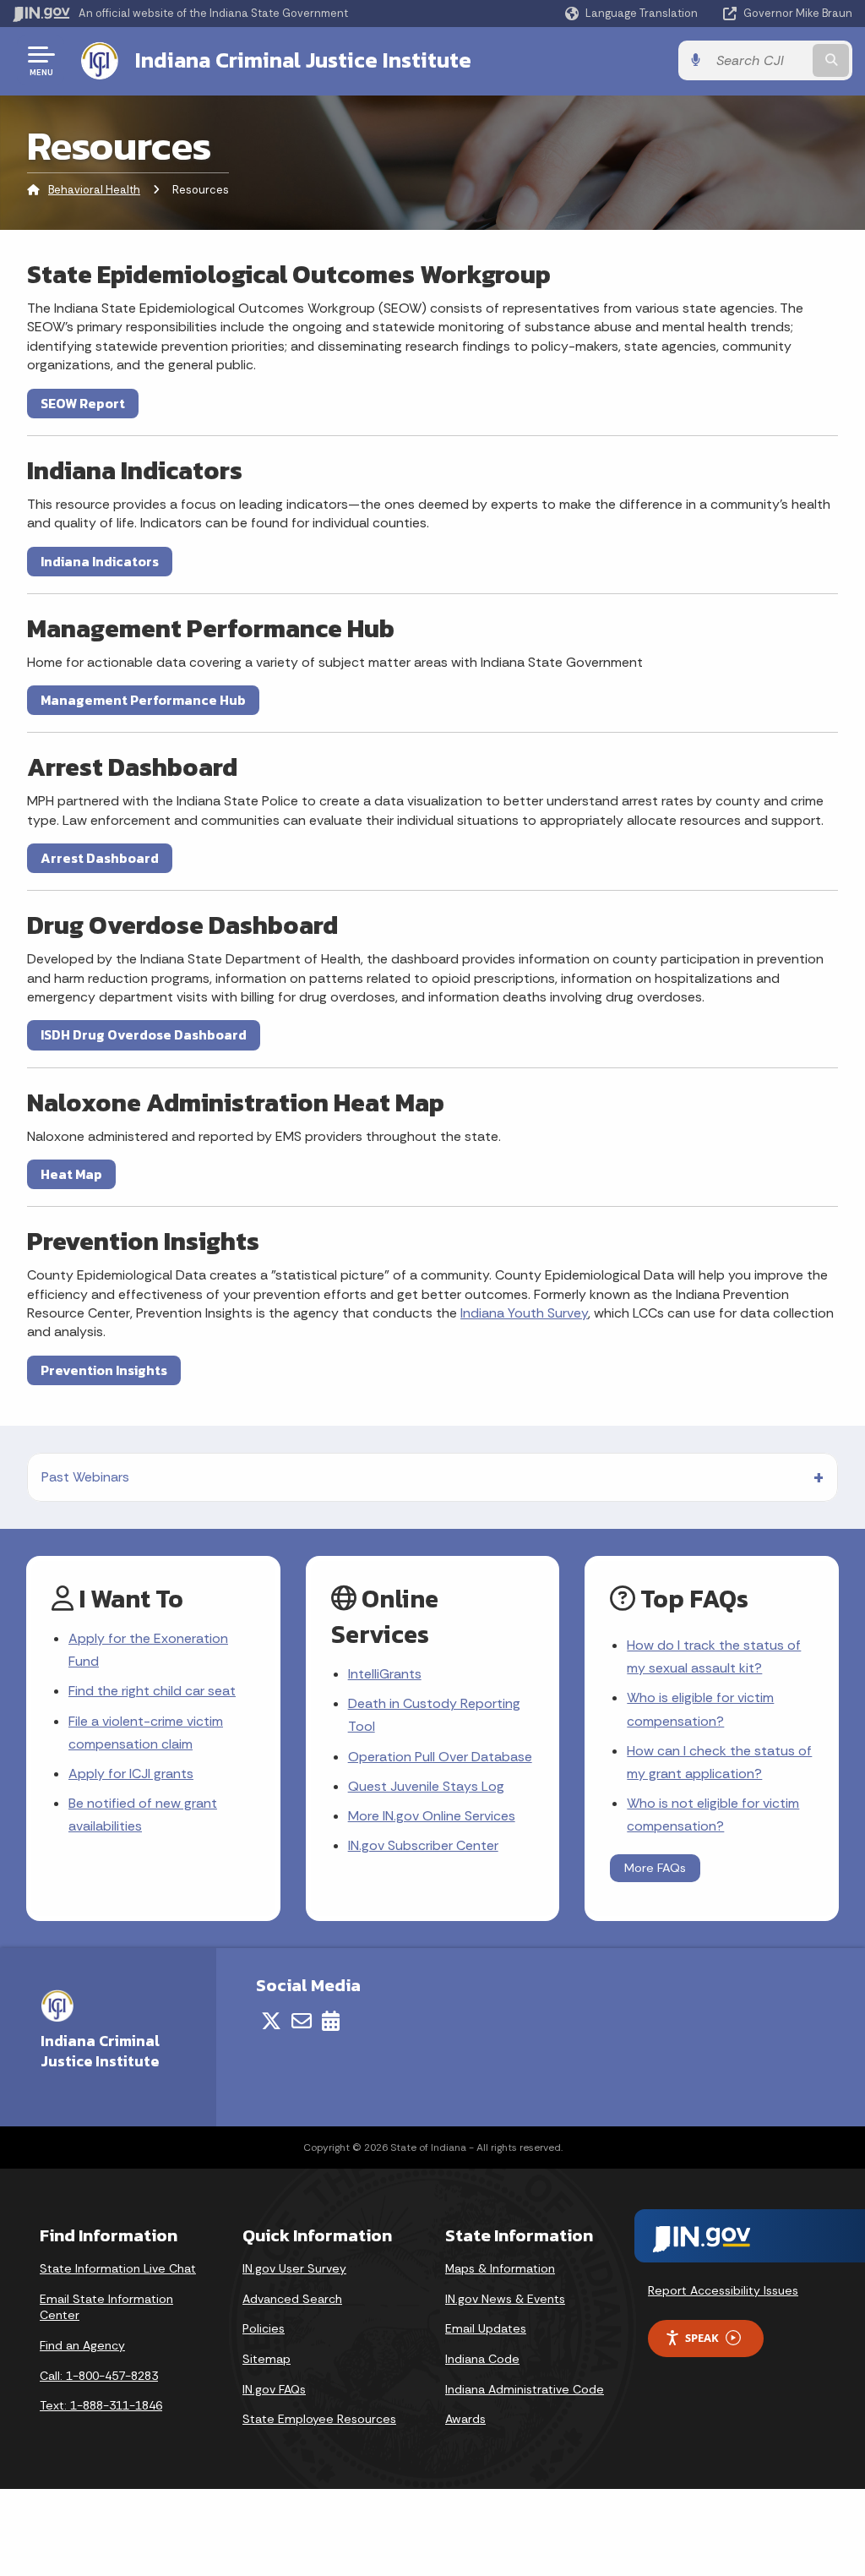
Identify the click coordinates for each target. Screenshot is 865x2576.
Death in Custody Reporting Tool (434, 1715)
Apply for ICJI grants (131, 1774)
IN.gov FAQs (274, 2389)
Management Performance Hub (143, 700)
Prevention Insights (104, 1370)
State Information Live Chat (118, 2268)
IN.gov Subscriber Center (423, 1845)
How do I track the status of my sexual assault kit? (714, 1656)
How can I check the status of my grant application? (719, 1762)
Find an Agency (82, 2345)
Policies (264, 2328)
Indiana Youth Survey (524, 1313)
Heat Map (71, 1174)
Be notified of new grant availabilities (143, 1815)
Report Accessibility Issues (723, 2290)
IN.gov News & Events (505, 2299)
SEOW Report (83, 403)
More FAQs (655, 1868)
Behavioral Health (94, 190)
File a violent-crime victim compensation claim (146, 1733)
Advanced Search (292, 2299)
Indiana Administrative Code (525, 2389)
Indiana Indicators (100, 561)
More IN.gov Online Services (432, 1816)
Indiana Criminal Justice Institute (303, 60)
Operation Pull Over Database (440, 1757)
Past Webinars (85, 1477)
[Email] (302, 2021)
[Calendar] (331, 2021)
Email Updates (486, 2328)
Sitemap (267, 2359)
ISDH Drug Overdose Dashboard (144, 1034)
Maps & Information (500, 2268)
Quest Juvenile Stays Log (426, 1786)
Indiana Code (482, 2359)
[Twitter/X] (271, 2021)
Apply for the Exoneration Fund (148, 1650)
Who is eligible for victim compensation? (700, 1709)
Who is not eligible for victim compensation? (713, 1815)
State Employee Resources (319, 2419)
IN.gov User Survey (294, 2268)
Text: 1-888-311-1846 (101, 2405)
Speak (702, 2338)
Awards (465, 2419)
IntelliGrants (385, 1674)
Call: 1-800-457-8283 (99, 2376)
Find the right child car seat (152, 1691)
